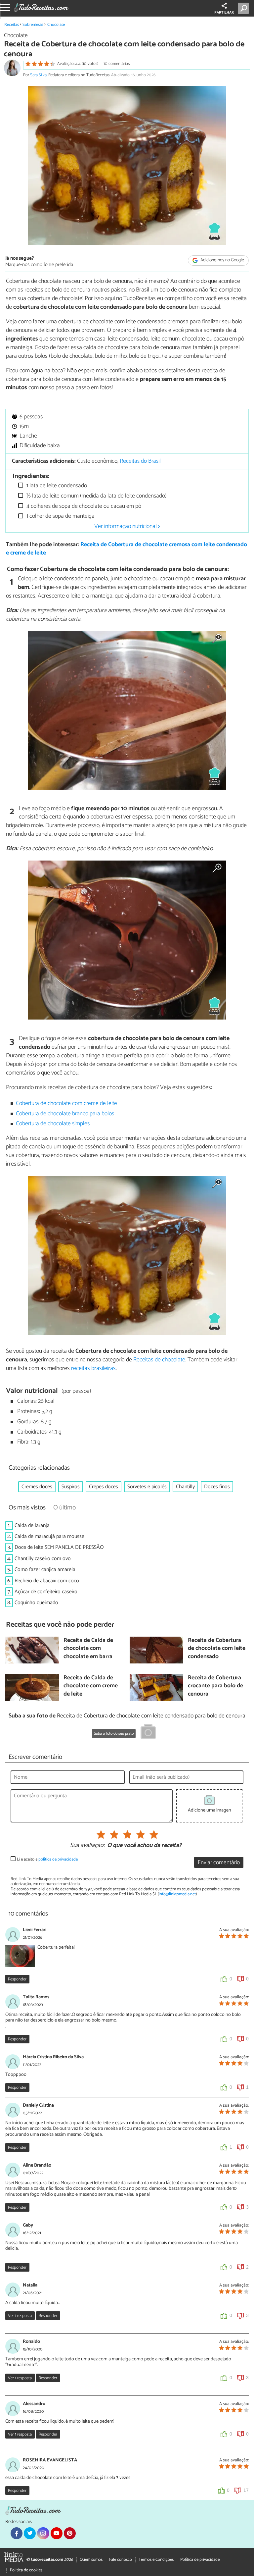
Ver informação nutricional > (127, 526)
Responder (17, 1979)
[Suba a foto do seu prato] (148, 1733)
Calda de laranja (32, 1525)
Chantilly (185, 1487)
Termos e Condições (156, 2560)
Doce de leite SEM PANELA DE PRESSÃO (59, 1547)
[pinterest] (70, 2533)
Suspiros (71, 1487)
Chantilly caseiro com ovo (43, 1559)
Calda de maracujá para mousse (49, 1536)
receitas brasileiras (93, 1368)
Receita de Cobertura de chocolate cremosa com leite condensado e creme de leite (127, 549)
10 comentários (117, 64)
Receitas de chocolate (159, 1360)
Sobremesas (33, 25)
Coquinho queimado (36, 1603)
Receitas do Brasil (140, 461)
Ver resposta (20, 2316)
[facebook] (17, 2533)
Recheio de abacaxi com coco (47, 1581)
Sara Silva (38, 75)
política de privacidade (58, 1859)
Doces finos (217, 1487)
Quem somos (91, 2560)
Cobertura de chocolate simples (53, 1124)
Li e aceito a (47, 1859)
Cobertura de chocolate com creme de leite (66, 1104)
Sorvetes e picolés (147, 1487)
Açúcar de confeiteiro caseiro (46, 1592)
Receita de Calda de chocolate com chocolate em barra (88, 1649)
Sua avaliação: (87, 1846)
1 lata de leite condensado (56, 486)
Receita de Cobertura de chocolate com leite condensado (217, 1649)
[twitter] (30, 2533)
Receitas (12, 25)
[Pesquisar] (245, 8)
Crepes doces (104, 1487)
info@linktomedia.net (177, 1894)
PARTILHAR (224, 13)
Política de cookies (26, 2570)
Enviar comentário (219, 1863)
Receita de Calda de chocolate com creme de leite (91, 1686)
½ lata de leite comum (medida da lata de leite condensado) (96, 496)
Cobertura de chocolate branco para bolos (65, 1114)
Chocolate (56, 25)
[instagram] (43, 2533)
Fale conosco (121, 2560)
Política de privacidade (200, 2560)
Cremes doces (37, 1487)
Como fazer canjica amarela (45, 1570)
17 (246, 2490)
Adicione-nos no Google (222, 261)
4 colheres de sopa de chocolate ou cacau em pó (83, 506)
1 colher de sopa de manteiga (60, 516)
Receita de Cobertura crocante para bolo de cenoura (215, 1686)
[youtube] (57, 2533)
